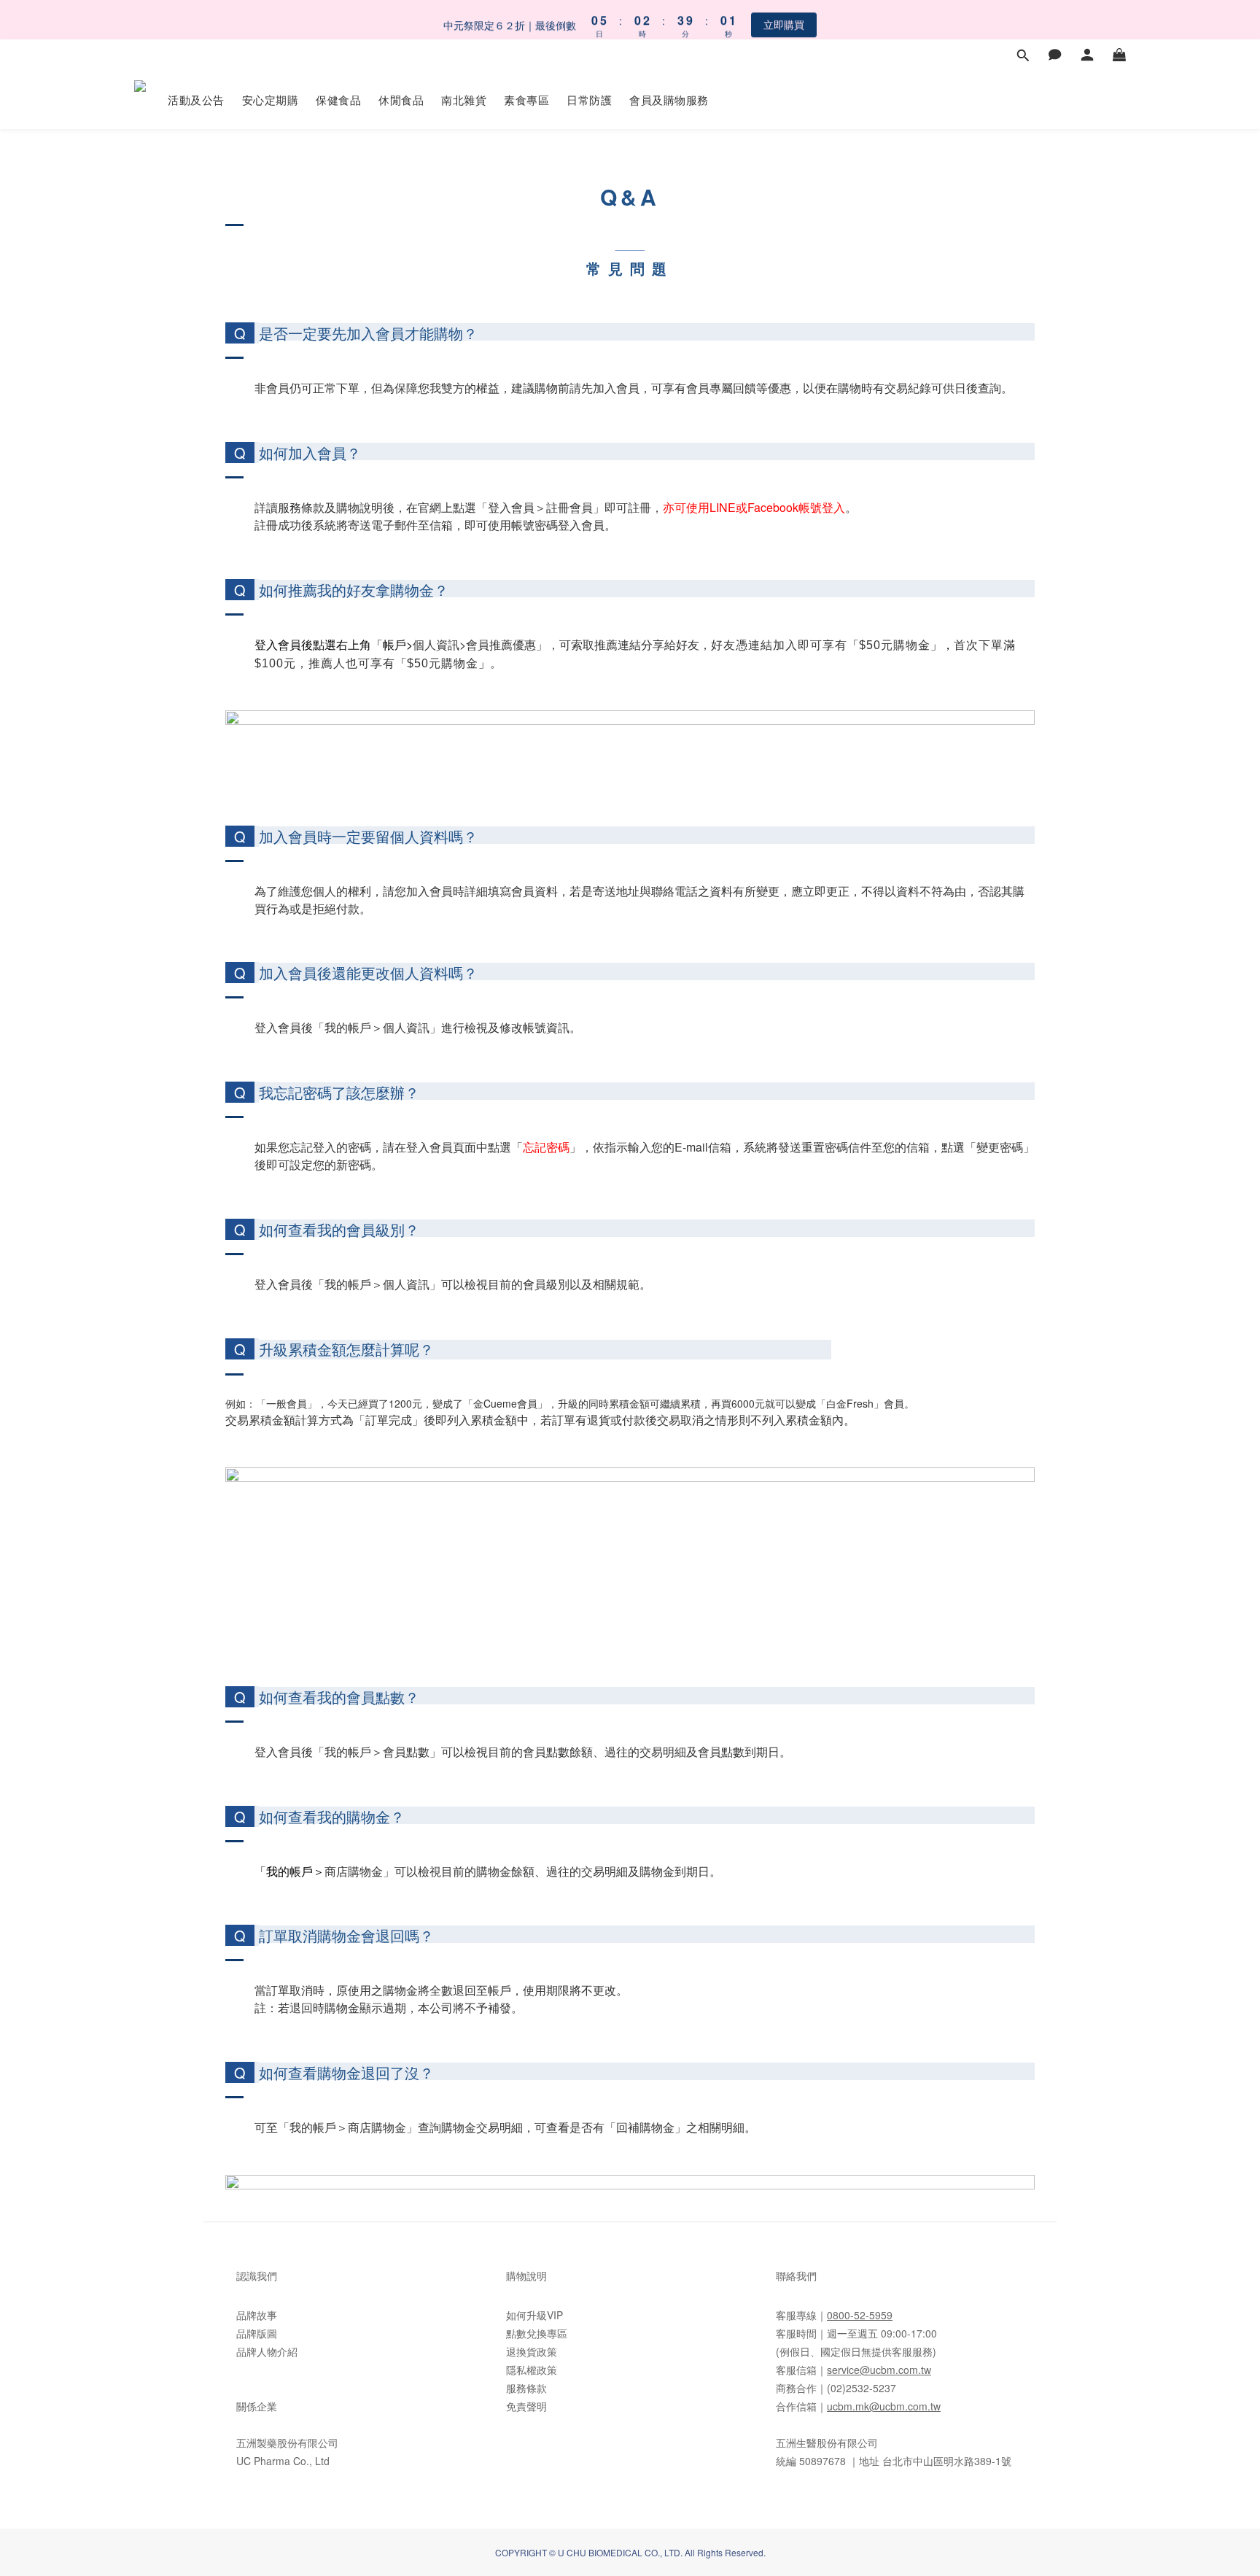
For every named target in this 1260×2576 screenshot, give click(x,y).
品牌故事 (257, 2315)
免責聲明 (526, 2406)
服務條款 (526, 2388)
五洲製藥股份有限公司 (287, 2443)
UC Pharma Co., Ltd (283, 2461)
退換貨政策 (532, 2351)
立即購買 (784, 19)
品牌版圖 (257, 2333)
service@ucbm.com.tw (879, 2370)
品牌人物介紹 (267, 2351)
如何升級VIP (534, 2315)
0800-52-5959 (860, 2315)
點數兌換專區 (537, 2333)
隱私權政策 (532, 2370)
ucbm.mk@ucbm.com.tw (884, 2406)
